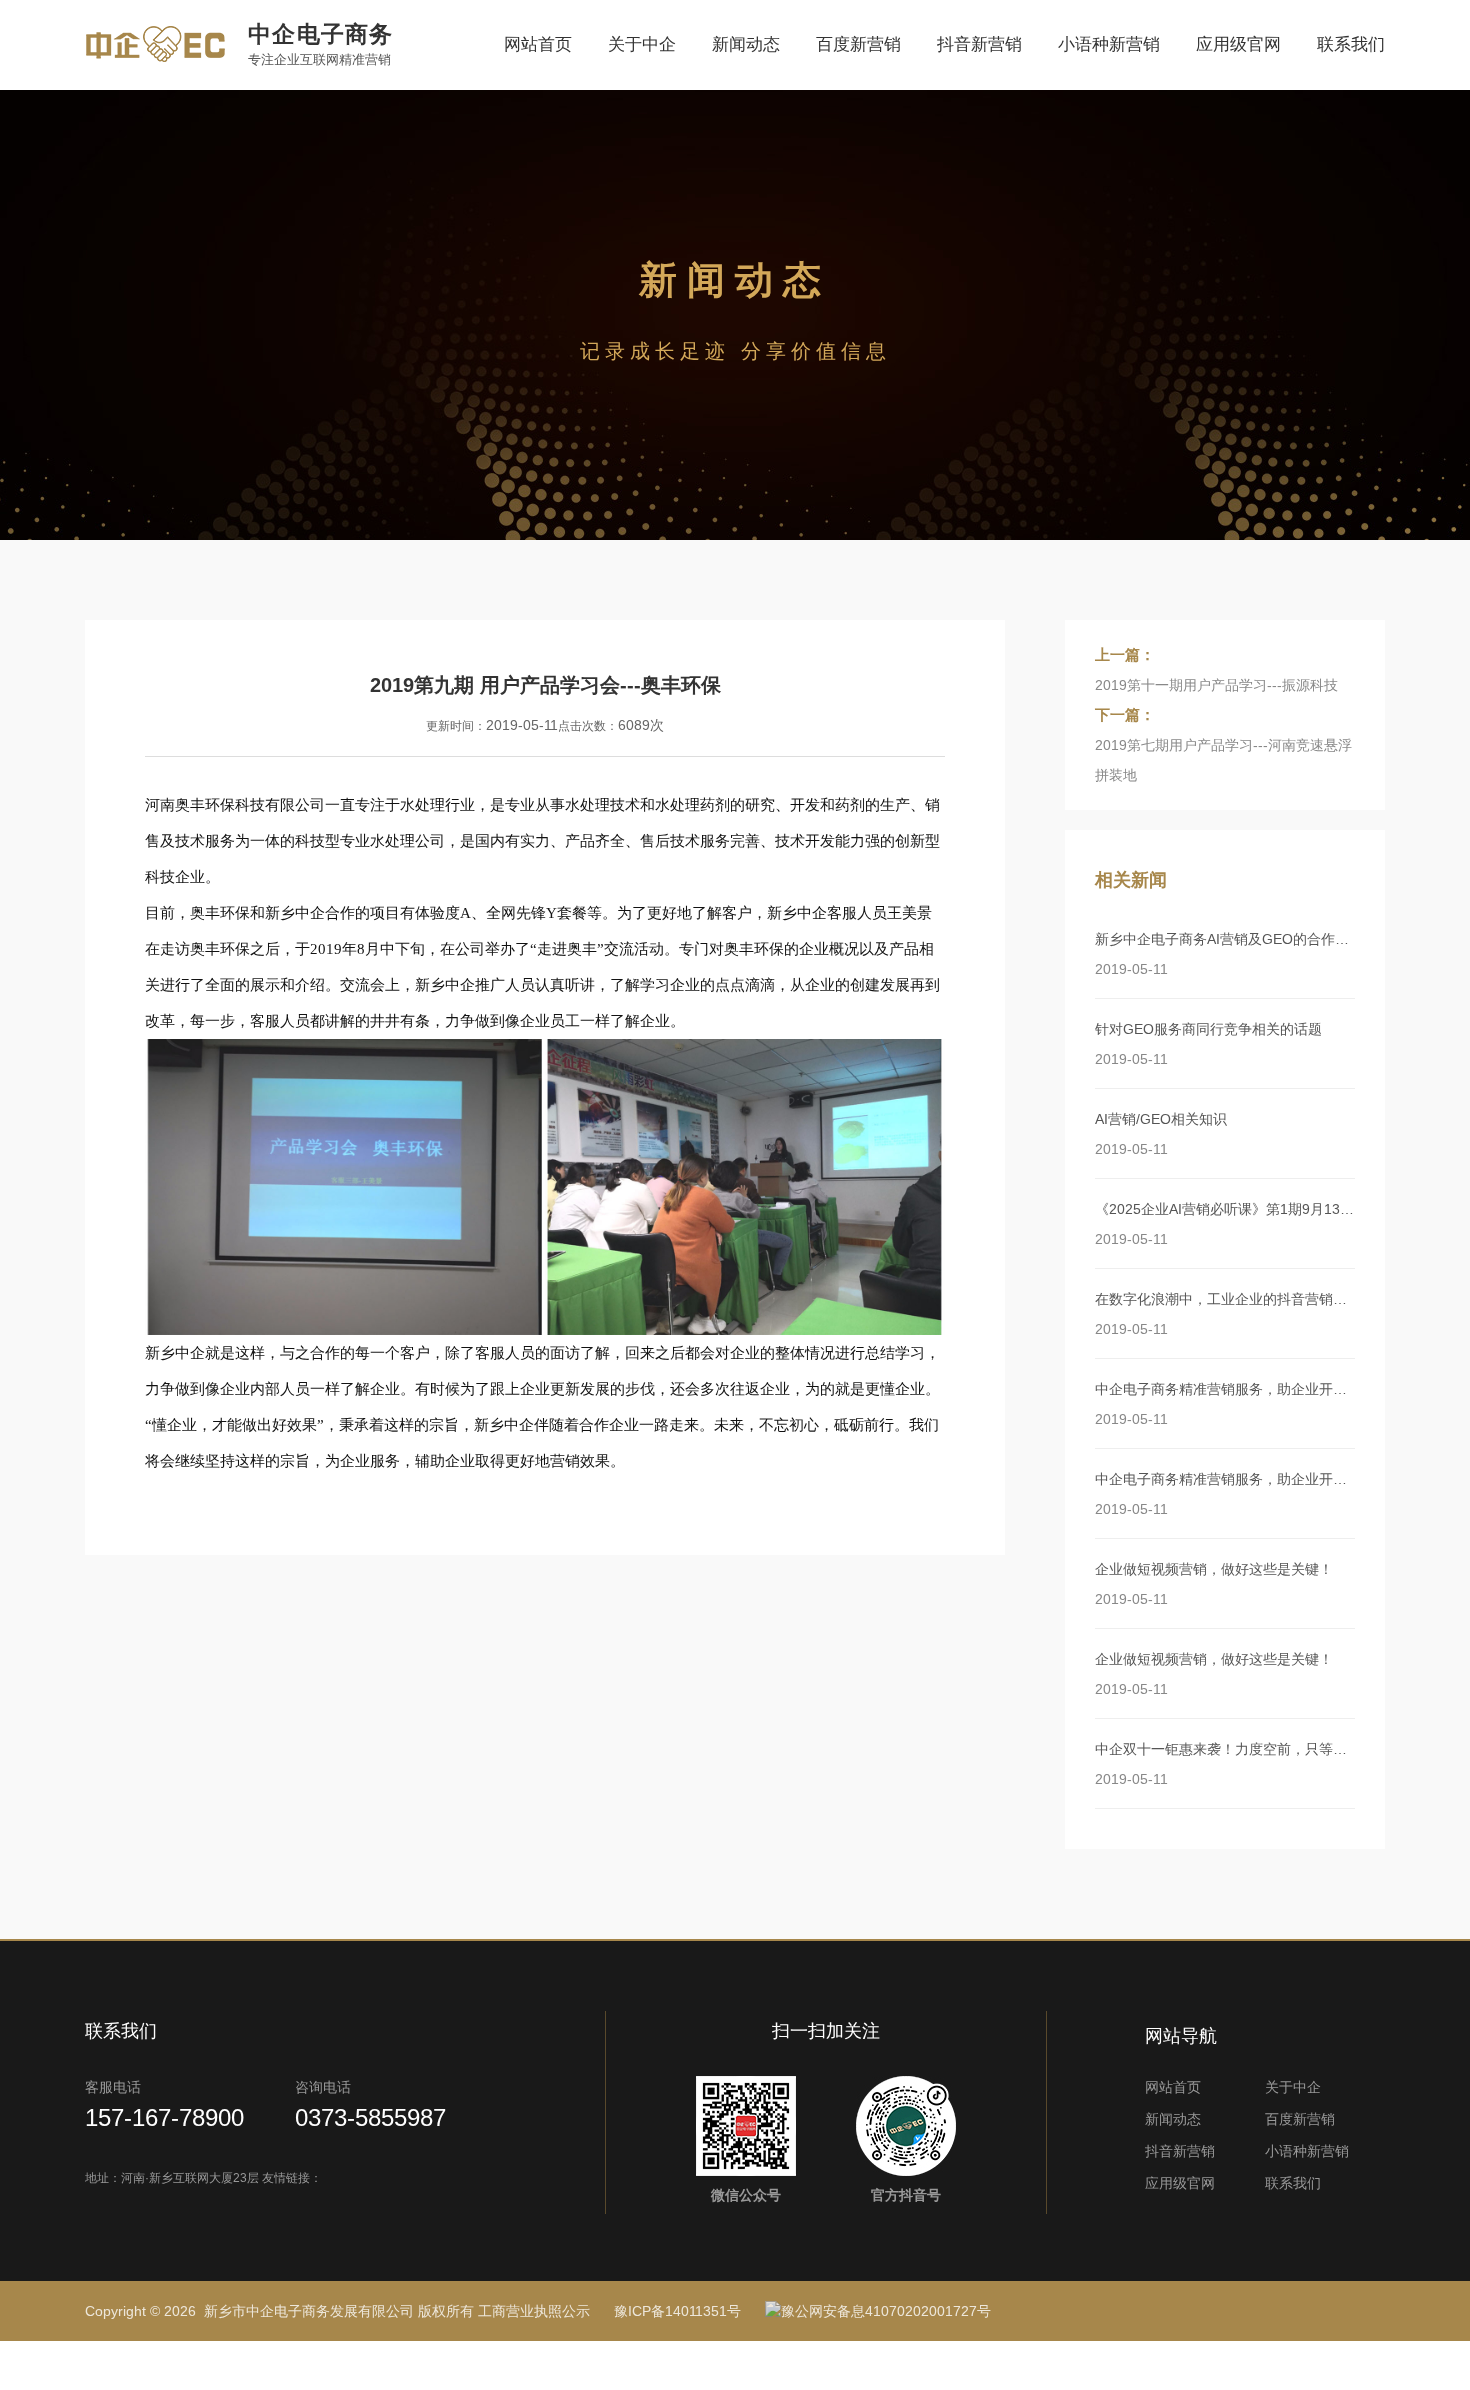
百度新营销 (858, 44)
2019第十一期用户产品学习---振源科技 (1216, 685)
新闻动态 (746, 44)
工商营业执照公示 (534, 2311)
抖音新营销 (979, 44)
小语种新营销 (1109, 44)
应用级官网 (1238, 44)
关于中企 (642, 44)
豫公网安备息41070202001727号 (886, 2311)
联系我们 (1351, 44)
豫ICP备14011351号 (677, 2311)
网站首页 (538, 44)
